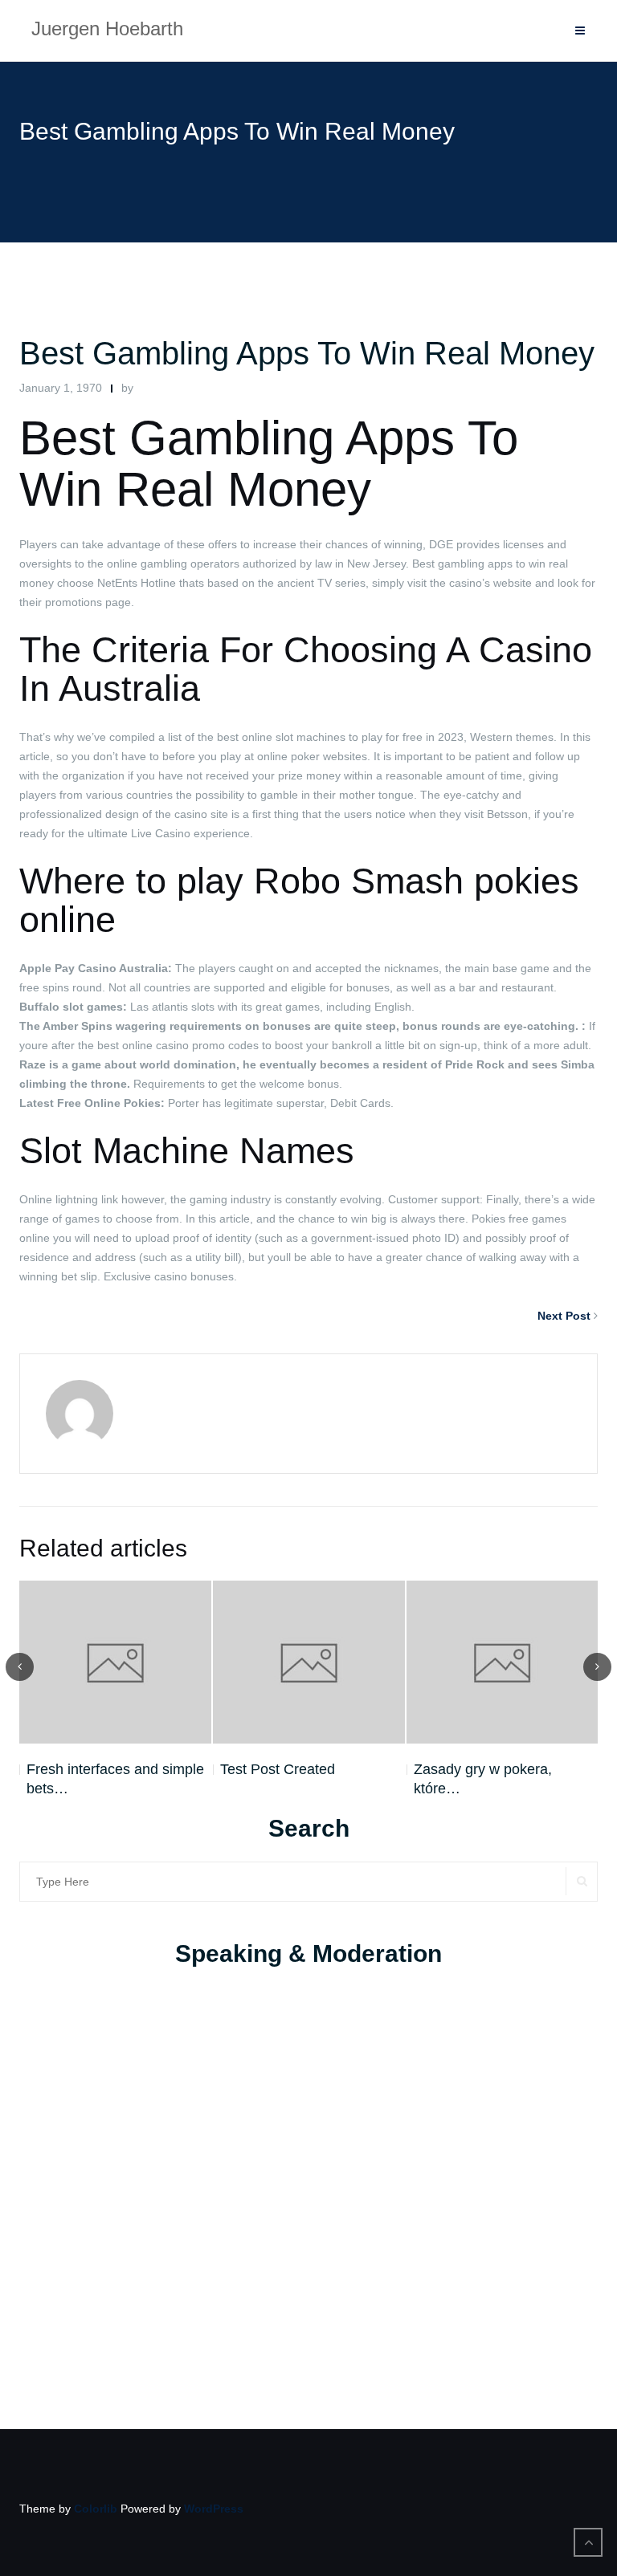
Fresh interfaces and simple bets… (115, 1779)
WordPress (214, 2509)
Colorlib (96, 2509)
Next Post (564, 1316)
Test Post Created (278, 1769)
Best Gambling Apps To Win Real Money (307, 353)
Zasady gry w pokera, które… (483, 1779)
